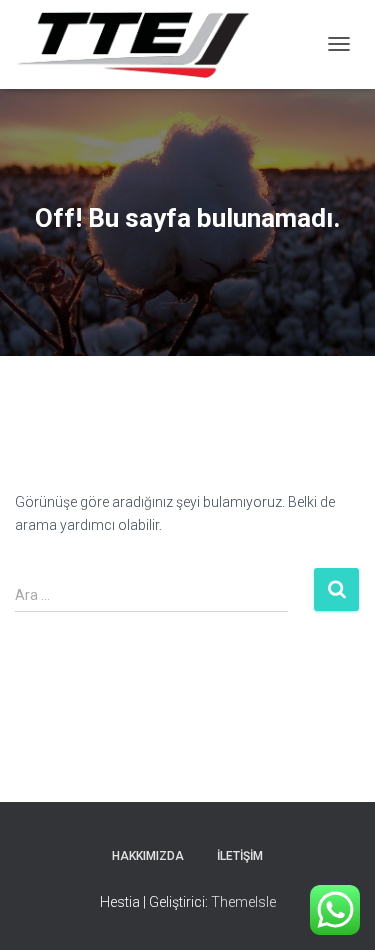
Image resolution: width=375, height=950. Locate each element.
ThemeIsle (243, 902)
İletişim (240, 856)
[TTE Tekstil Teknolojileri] (140, 44)
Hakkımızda (148, 856)
